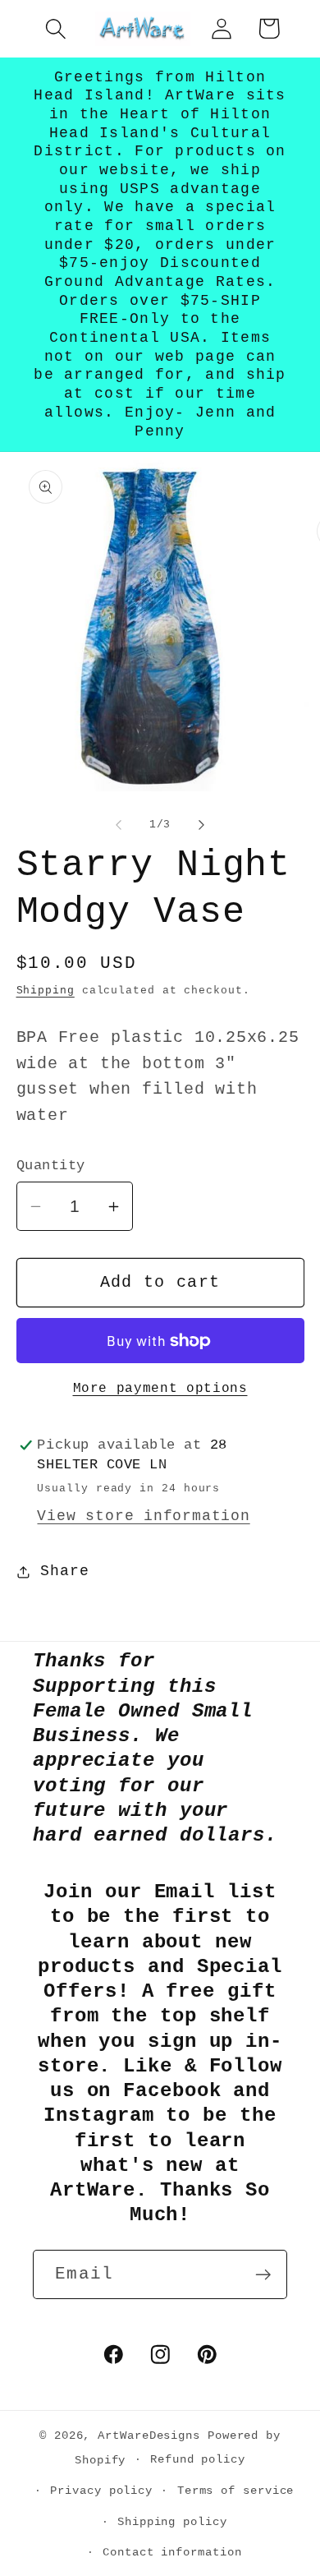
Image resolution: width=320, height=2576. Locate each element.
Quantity (51, 1166)
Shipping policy (172, 2522)
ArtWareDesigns (149, 2435)
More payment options (160, 1389)
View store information (143, 1516)
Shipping (46, 991)
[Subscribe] (263, 2275)
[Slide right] (202, 825)
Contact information (172, 2552)
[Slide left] (118, 825)
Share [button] (64, 1571)
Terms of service (236, 2491)
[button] (55, 28)
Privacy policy (101, 2491)
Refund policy (198, 2459)
